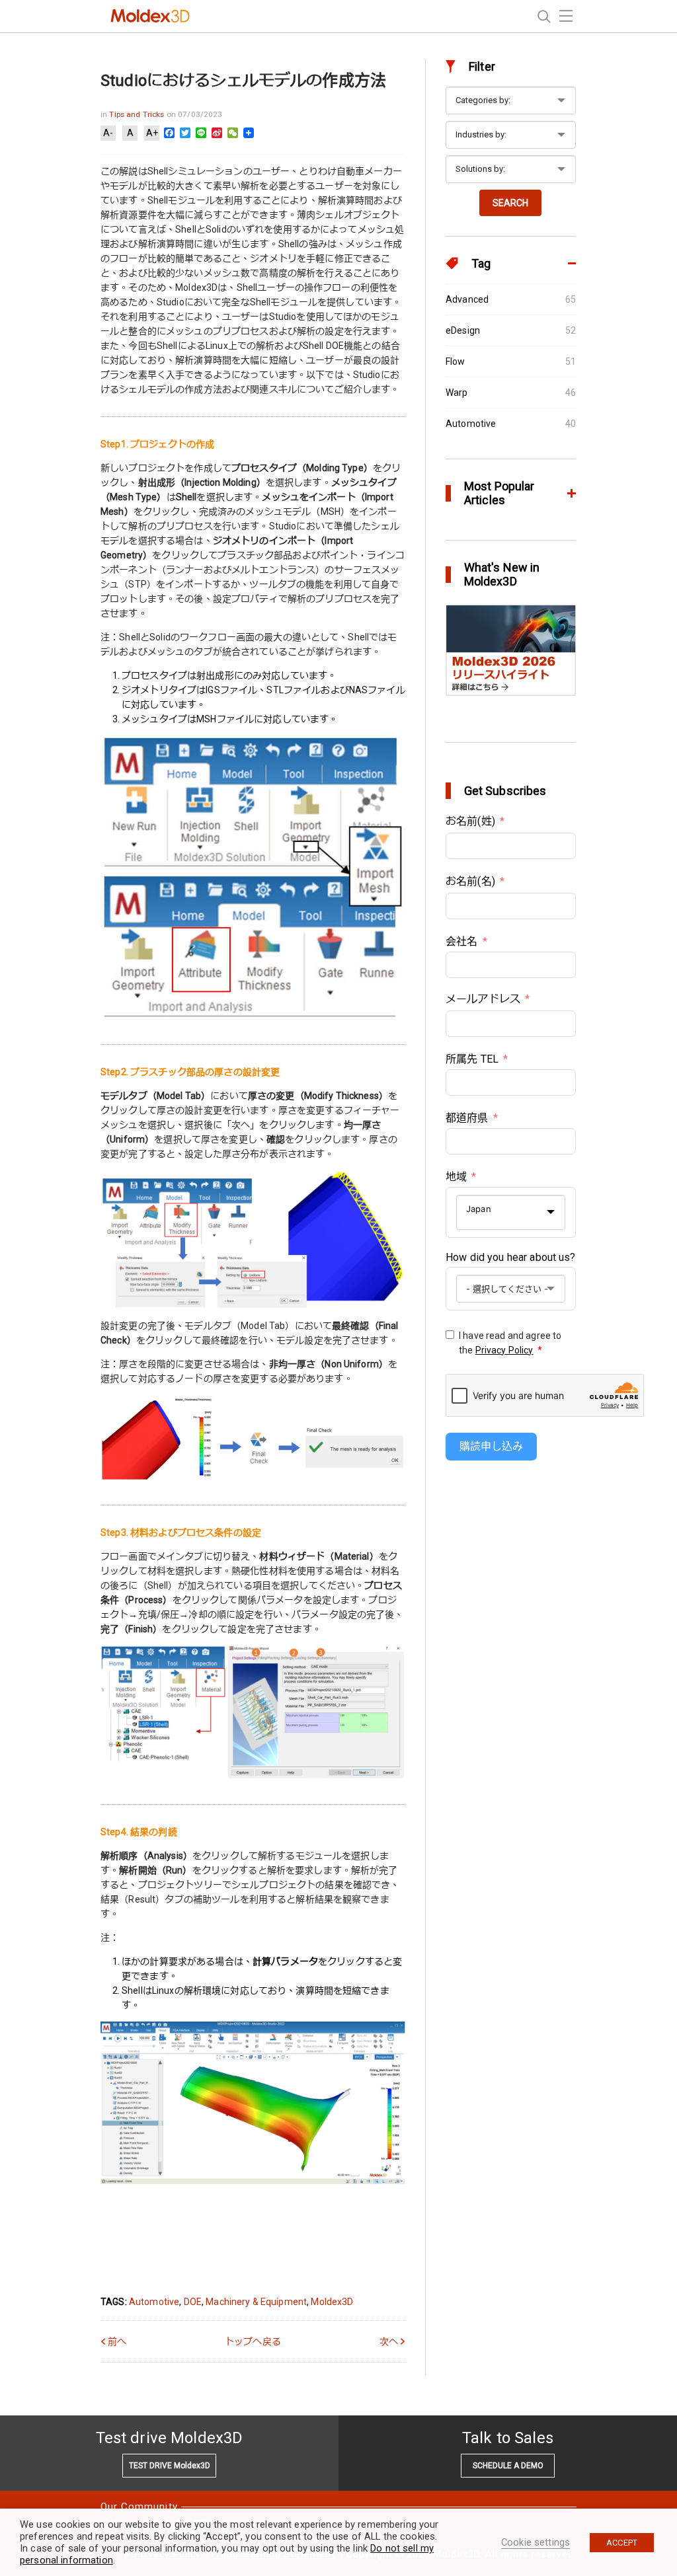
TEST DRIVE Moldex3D (170, 2466)
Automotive (154, 2302)
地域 (456, 1177)
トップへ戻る (253, 2341)
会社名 (461, 941)
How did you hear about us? (511, 1257)
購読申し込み (491, 1446)
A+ (152, 133)
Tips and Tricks (138, 114)
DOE (193, 2302)
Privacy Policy (504, 1350)
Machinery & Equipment (256, 2302)
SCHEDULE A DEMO (508, 2466)
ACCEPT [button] (622, 2543)
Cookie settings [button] (536, 2542)
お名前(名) (470, 881)
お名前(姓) (470, 821)
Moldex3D (332, 2302)
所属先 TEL (472, 1059)
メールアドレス (483, 999)
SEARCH (510, 203)
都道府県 (467, 1118)
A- (108, 133)
